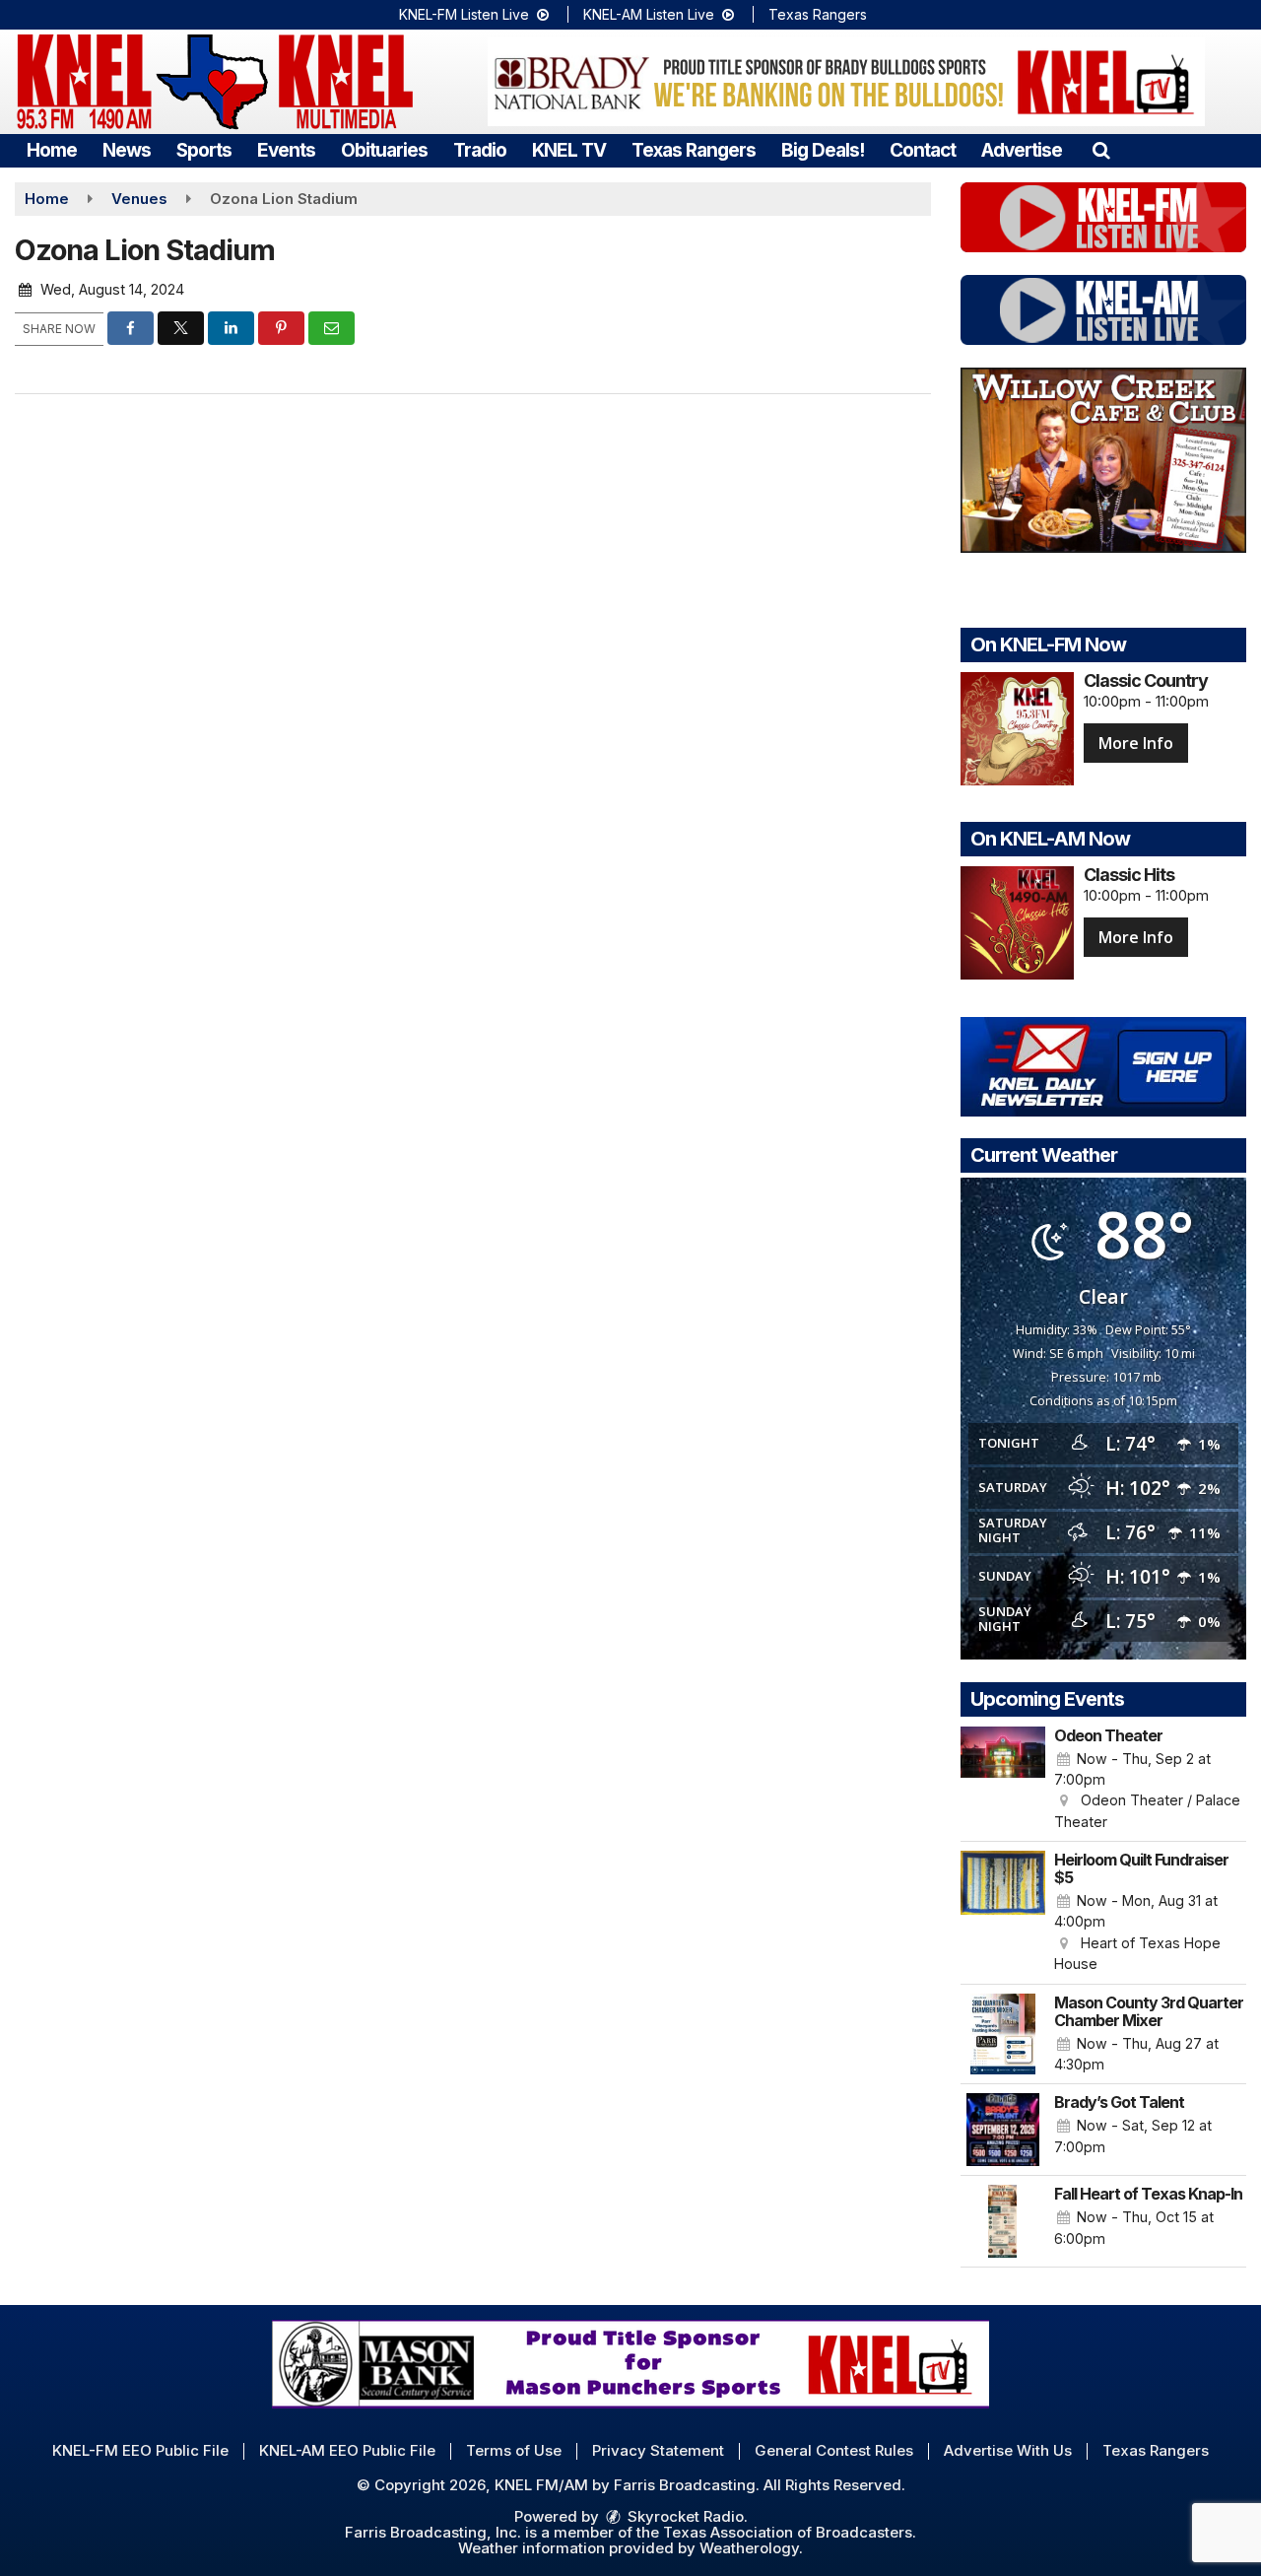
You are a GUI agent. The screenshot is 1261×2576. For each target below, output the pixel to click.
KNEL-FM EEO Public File (140, 2450)
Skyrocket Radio (684, 2516)
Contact (923, 150)
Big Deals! (823, 150)
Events (286, 150)
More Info (1136, 743)
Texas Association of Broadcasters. (790, 2532)
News (127, 150)
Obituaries (384, 150)
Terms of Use (514, 2450)
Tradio (480, 150)
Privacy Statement (658, 2450)
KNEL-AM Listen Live (651, 14)
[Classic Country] (1017, 729)
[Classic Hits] (1017, 923)
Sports (204, 150)
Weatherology (749, 2548)
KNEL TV (569, 150)
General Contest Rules (834, 2450)
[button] (1101, 150)
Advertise (1022, 150)
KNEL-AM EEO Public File (347, 2450)
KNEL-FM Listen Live (466, 14)
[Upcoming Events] (1003, 1780)
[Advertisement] (846, 82)
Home (52, 150)
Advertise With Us (1008, 2450)
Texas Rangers (818, 14)
